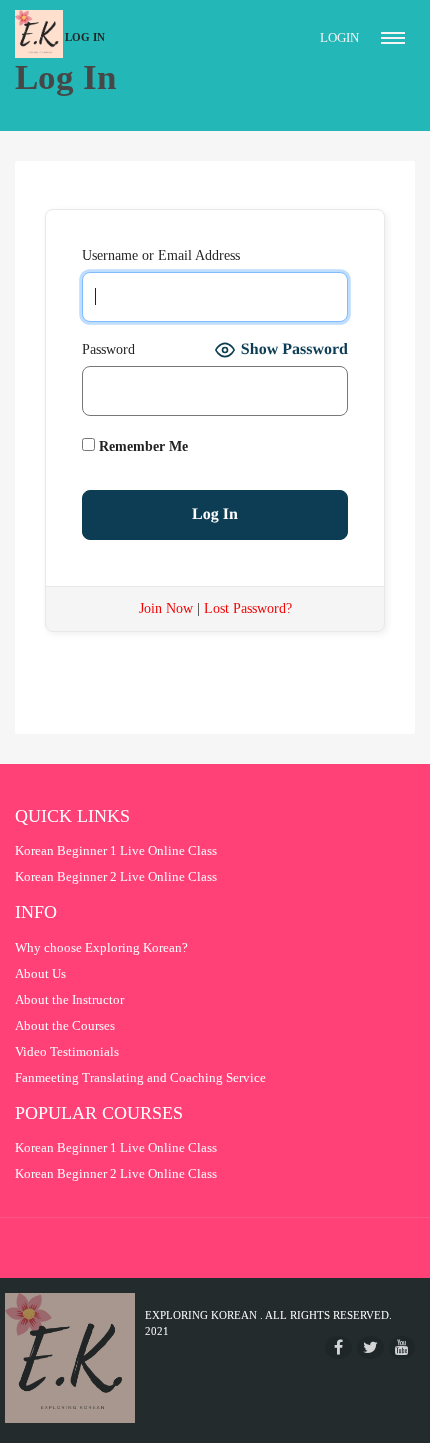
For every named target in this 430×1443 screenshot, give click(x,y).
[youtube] (402, 1347)
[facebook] (338, 1347)
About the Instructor (69, 999)
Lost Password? (248, 608)
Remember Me (141, 446)
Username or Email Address (161, 255)
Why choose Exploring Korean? (101, 947)
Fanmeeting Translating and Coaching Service (140, 1077)
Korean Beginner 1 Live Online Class (116, 850)
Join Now (166, 608)
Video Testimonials (67, 1051)
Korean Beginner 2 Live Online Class (116, 876)
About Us (40, 973)
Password (108, 349)
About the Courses (65, 1025)
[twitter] (370, 1347)
